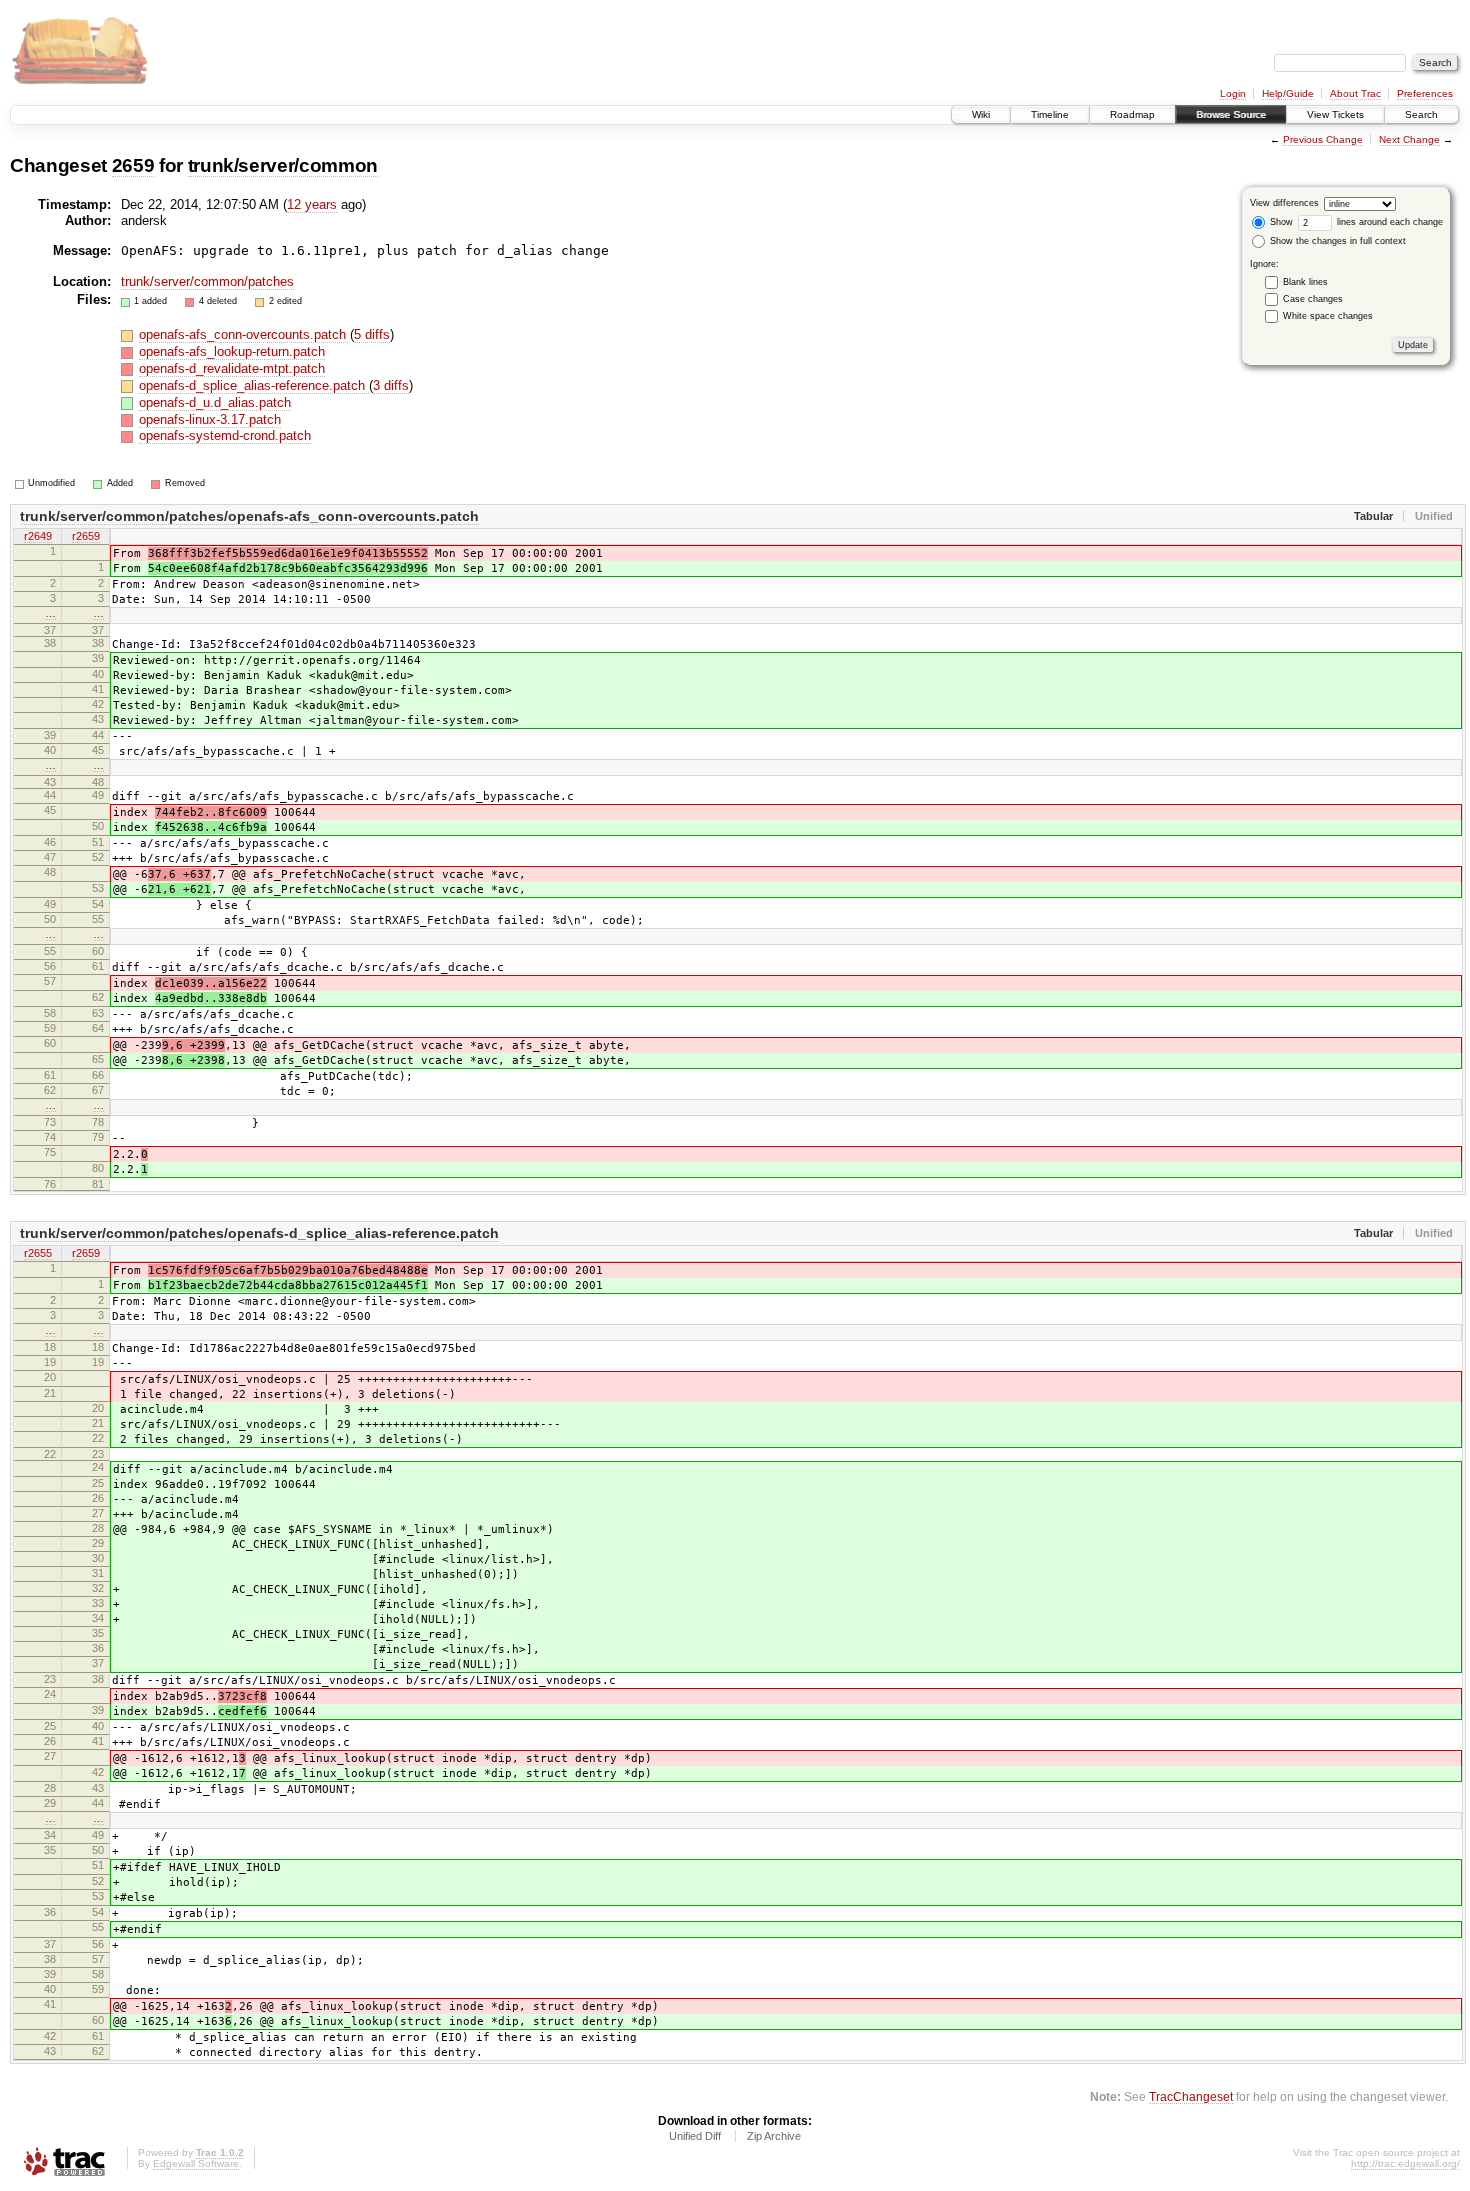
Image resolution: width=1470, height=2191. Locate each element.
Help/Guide (1288, 93)
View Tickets (1335, 114)
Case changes (1313, 299)
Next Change (1409, 139)
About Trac (1355, 93)
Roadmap (1132, 114)
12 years (312, 204)
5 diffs (372, 334)
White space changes (1328, 316)
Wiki (981, 114)
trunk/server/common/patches (207, 281)
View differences (1284, 203)
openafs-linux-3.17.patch (210, 419)
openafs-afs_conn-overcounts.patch (244, 334)
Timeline (1050, 114)
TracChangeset (1191, 2096)
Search (1421, 114)
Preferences (1425, 93)
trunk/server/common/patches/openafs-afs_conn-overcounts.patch (249, 516)
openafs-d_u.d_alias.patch (215, 402)
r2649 (38, 536)
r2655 (38, 1253)
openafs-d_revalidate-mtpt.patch (232, 368)
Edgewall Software (196, 2163)
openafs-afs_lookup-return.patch (232, 351)
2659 (133, 165)
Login (1233, 93)
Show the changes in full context (1336, 241)
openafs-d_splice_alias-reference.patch (254, 385)
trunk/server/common (283, 165)
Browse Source (1231, 114)
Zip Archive (774, 2136)
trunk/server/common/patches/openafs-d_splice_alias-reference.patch (259, 1233)
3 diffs (391, 385)
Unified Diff (695, 2136)
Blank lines (1305, 282)
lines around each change (1388, 222)
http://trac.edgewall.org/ (1405, 2163)
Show (1280, 222)
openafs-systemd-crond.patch (225, 435)
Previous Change (1323, 139)
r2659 (86, 536)
